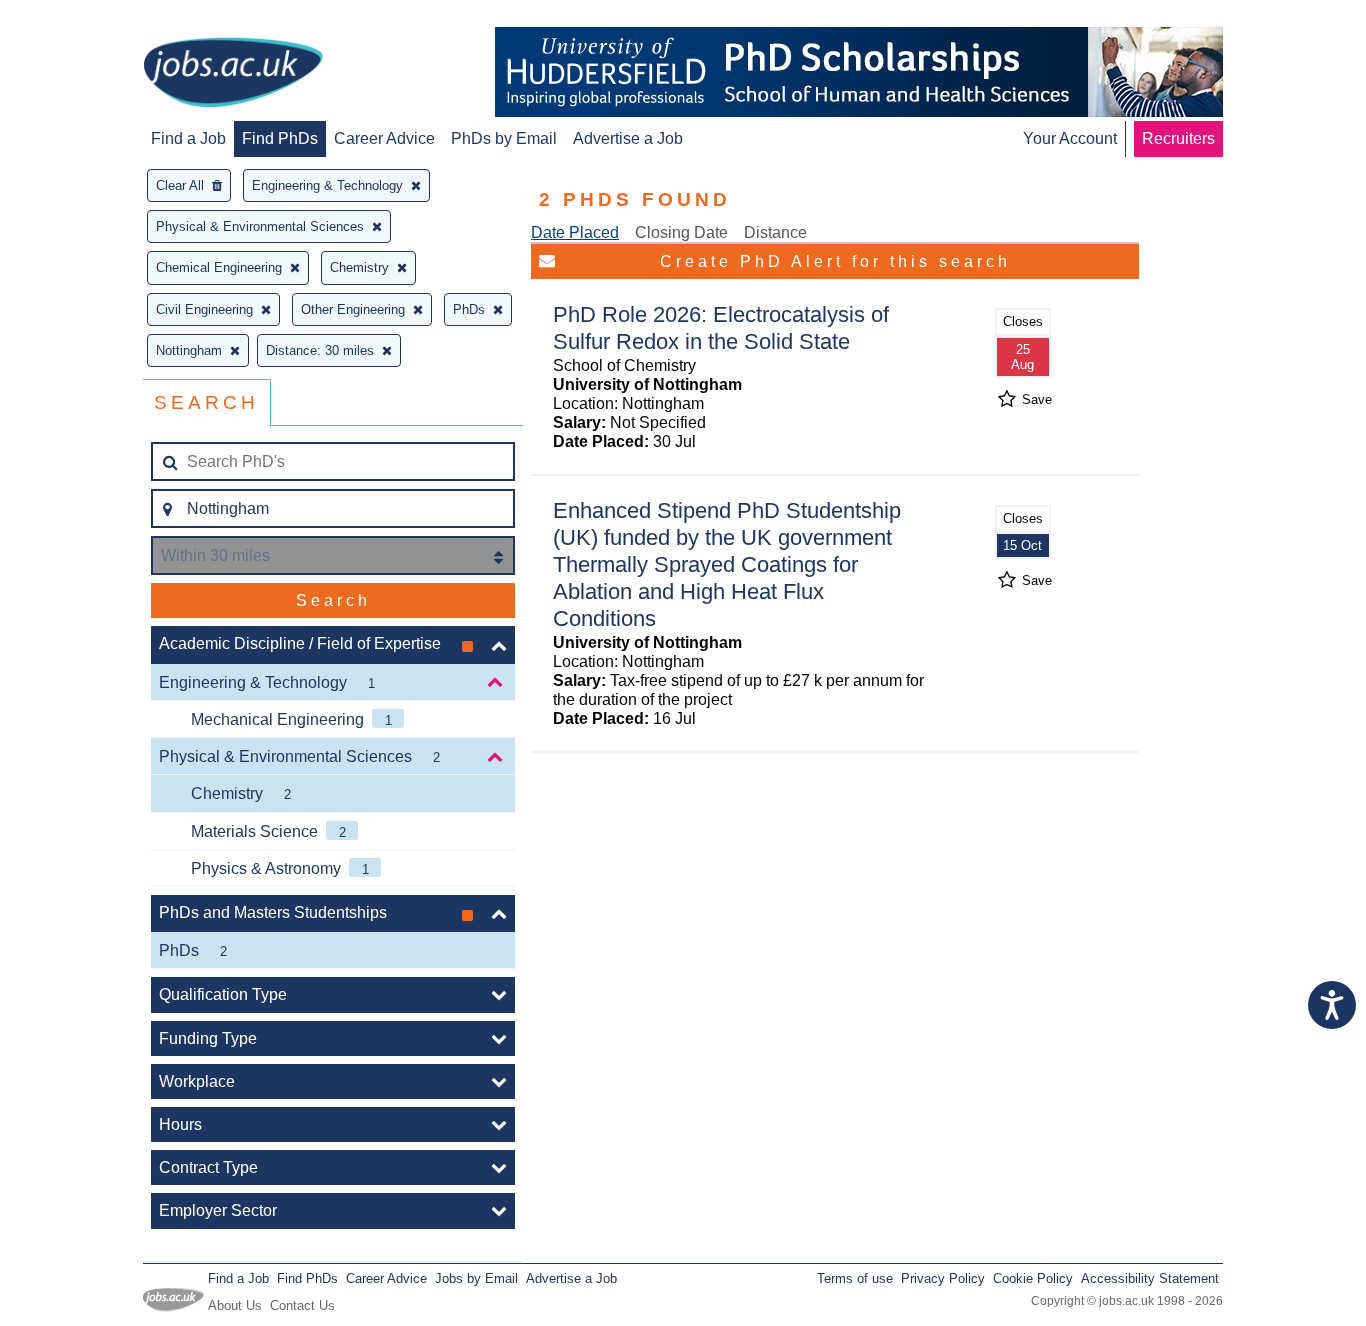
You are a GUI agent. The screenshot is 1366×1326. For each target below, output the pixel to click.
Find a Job (188, 138)
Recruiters (1178, 138)
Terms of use (855, 1278)
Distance (775, 232)
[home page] (233, 74)
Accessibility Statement (1150, 1278)
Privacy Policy (943, 1278)
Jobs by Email (476, 1278)
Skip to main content (80, 17)
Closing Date (681, 232)
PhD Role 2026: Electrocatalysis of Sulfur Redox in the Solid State (721, 328)
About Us (235, 1305)
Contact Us (302, 1305)
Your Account (1070, 138)
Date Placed (575, 232)
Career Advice (384, 138)
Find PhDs (280, 138)
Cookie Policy (1033, 1278)
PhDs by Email (504, 138)
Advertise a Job (628, 138)
